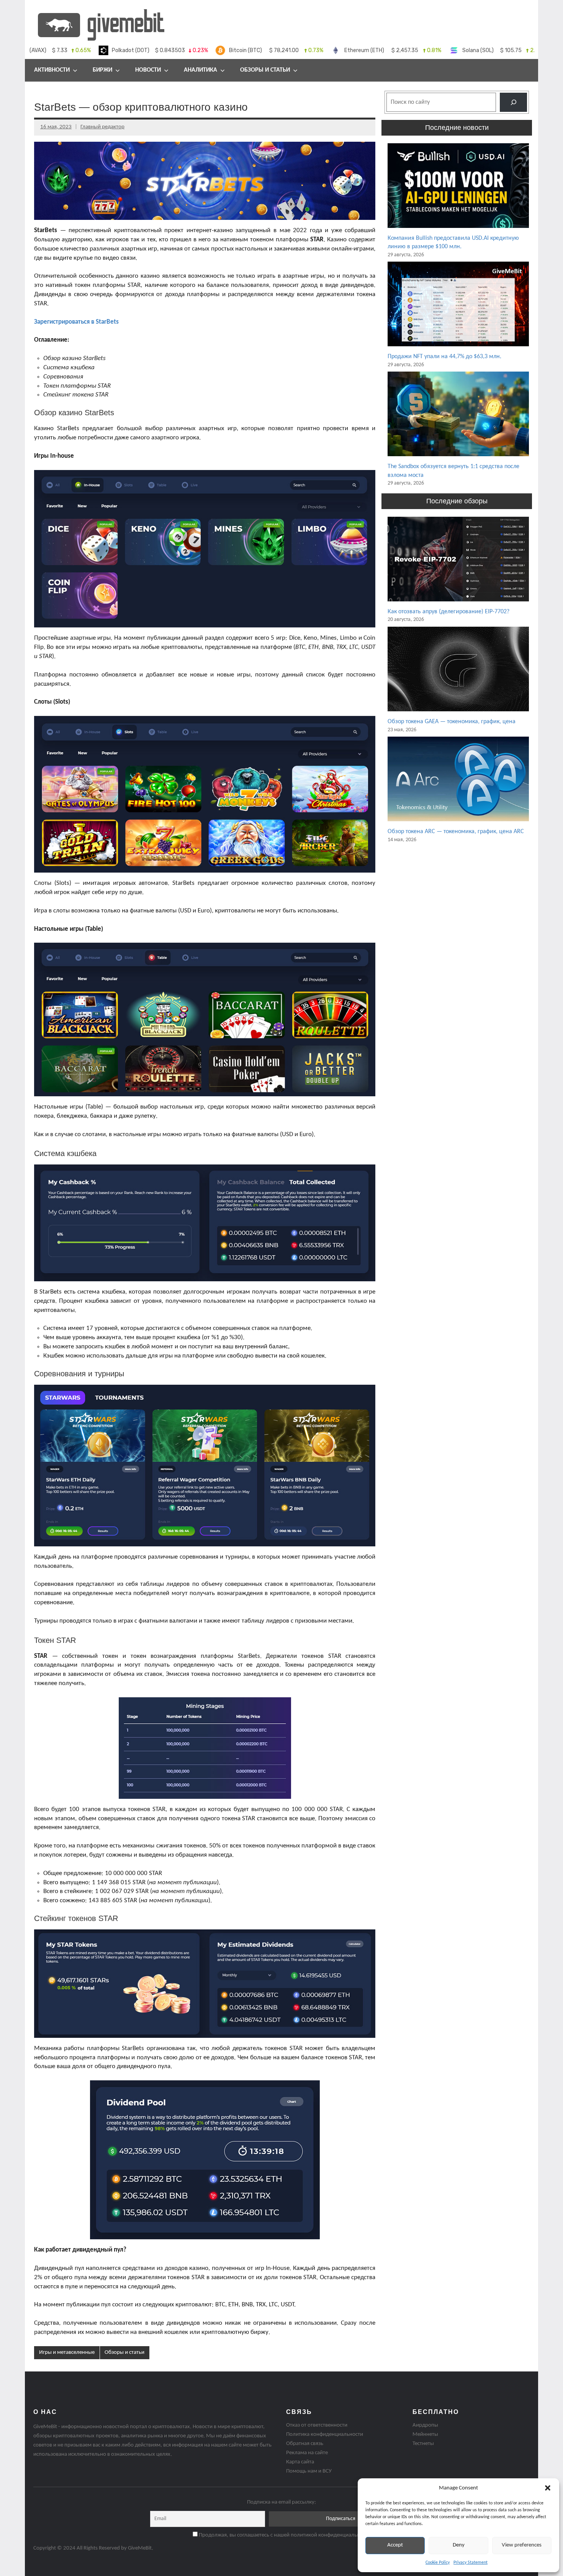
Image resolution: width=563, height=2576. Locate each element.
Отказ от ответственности (317, 2425)
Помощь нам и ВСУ (309, 2471)
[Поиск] (513, 102)
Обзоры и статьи (265, 70)
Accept (395, 2545)
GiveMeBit (140, 2548)
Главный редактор (102, 127)
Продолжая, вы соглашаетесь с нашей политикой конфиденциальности (284, 2535)
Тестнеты (423, 2444)
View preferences (522, 2545)
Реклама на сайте (307, 2453)
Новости (148, 70)
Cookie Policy (438, 2563)
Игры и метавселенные (67, 2352)
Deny (459, 2545)
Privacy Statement (471, 2563)
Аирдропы (425, 2425)
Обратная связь (305, 2444)
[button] (548, 2488)
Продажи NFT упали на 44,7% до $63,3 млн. (444, 357)
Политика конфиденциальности (325, 2434)
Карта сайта (300, 2462)
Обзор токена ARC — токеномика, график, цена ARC (456, 832)
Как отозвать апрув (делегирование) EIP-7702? (448, 612)
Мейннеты (425, 2434)
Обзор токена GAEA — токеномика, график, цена (452, 722)
